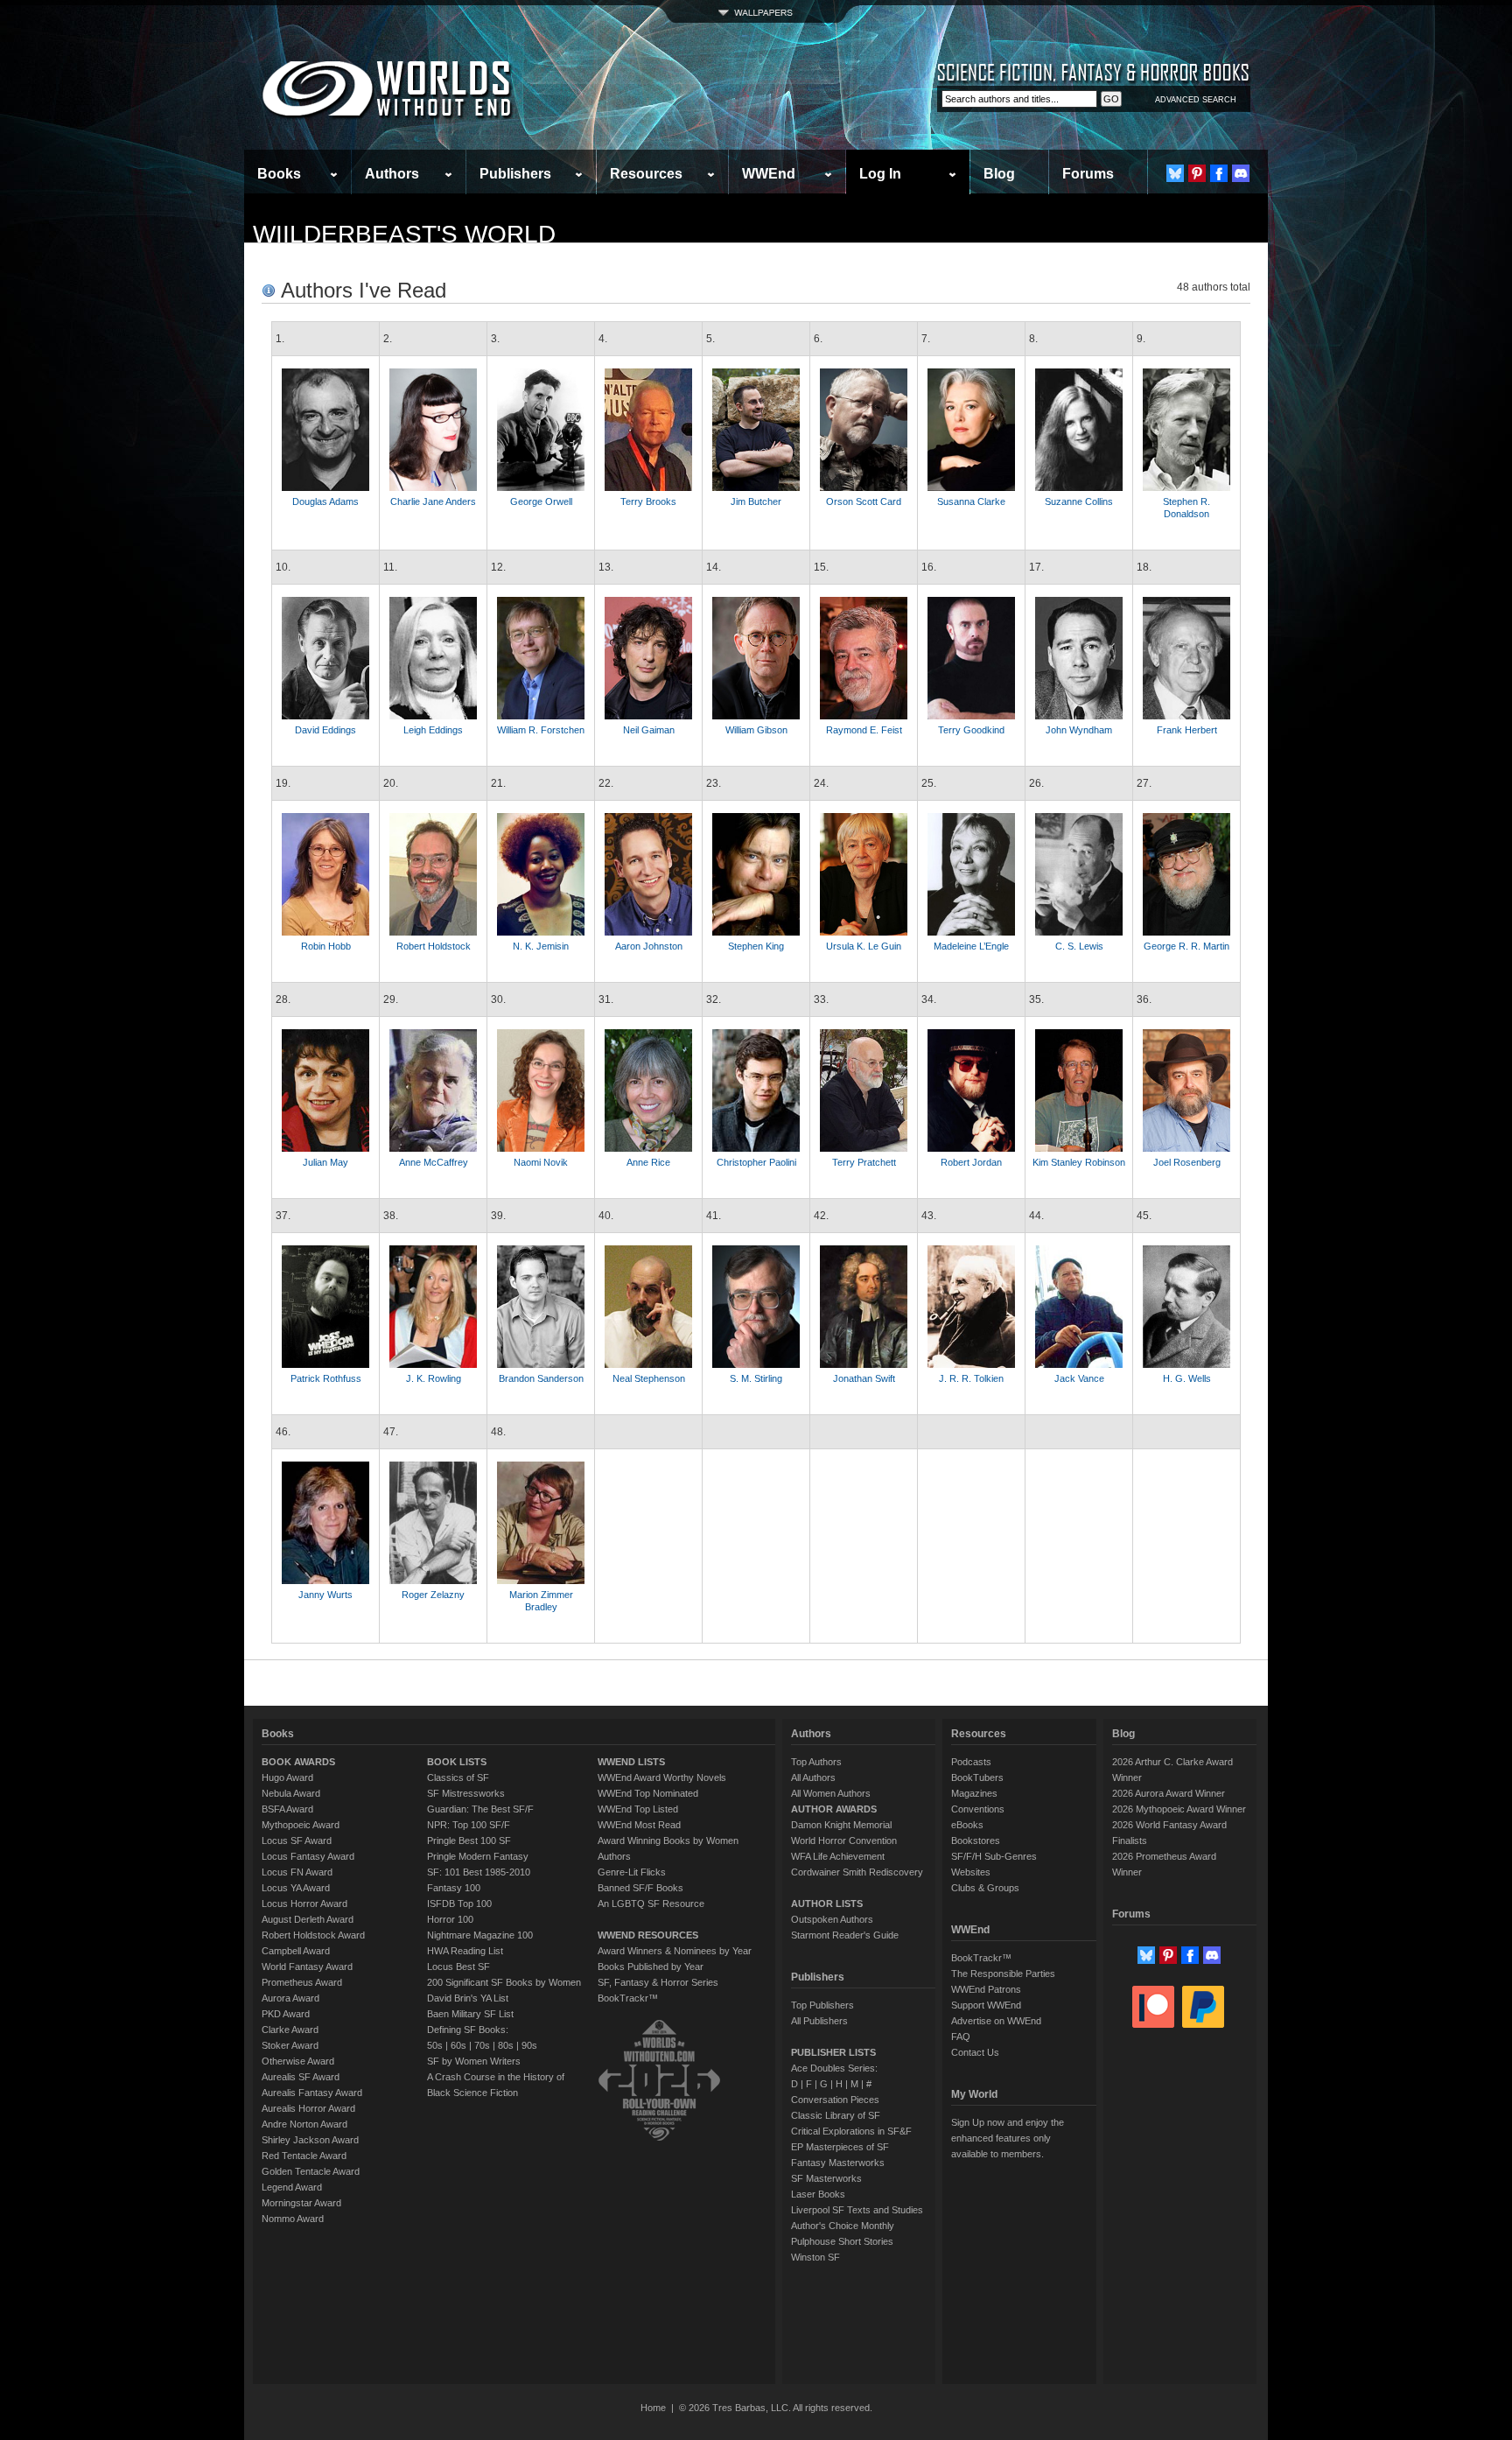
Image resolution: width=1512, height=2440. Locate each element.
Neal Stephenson (649, 1378)
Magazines (974, 1793)
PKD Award (286, 2014)
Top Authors (816, 1762)
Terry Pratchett (864, 1162)
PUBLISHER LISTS (833, 2052)
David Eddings (325, 730)
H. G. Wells (1187, 1378)
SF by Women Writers (474, 2061)
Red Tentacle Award (304, 2156)
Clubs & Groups (985, 1888)
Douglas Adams (325, 501)
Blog (999, 174)
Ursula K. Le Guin (864, 946)
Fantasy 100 (454, 1888)
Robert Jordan (971, 1162)
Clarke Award (290, 2030)
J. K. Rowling (434, 1378)
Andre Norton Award (304, 2124)
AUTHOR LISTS (827, 1904)
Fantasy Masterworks (838, 2163)
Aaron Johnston (649, 946)
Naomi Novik (541, 1162)
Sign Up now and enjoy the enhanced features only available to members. (1008, 2138)
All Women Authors (831, 1793)
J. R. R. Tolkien (971, 1378)
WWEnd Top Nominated (648, 1793)
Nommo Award (293, 2219)
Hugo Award (287, 1777)
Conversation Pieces (835, 2100)
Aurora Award (290, 1998)
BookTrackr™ (628, 1998)
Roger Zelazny (433, 1595)
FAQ (961, 2037)
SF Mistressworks (466, 1793)
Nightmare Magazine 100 (480, 1935)
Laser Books (818, 2194)
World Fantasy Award (307, 1967)
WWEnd (769, 174)
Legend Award (292, 2187)
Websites (971, 1872)
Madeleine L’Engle (971, 946)
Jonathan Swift (864, 1378)
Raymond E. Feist (864, 730)
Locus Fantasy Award (308, 1856)
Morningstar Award (301, 2203)
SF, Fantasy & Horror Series (658, 1982)
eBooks (967, 1825)
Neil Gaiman (649, 730)
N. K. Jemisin (541, 946)
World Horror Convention (844, 1841)
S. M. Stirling (756, 1378)
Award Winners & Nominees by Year (675, 1951)
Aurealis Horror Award (308, 2108)
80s (506, 2045)
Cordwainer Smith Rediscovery (857, 1872)
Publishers (515, 174)
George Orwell (541, 501)
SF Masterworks (826, 2178)
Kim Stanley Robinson (1079, 1162)
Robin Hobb (326, 946)
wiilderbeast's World (404, 234)
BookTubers (977, 1777)
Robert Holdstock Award (313, 1935)
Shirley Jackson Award (310, 2140)
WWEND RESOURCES (648, 1935)
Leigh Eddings (433, 730)
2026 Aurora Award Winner (1169, 1793)
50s (435, 2045)
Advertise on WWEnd (996, 2021)
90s (529, 2045)
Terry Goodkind (971, 730)
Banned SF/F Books (640, 1888)
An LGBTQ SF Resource (651, 1904)
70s (482, 2045)
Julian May (325, 1162)
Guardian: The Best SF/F (480, 1809)
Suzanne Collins (1079, 501)
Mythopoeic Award (301, 1825)
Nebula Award (291, 1793)
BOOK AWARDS (298, 1762)
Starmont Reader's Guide (845, 1935)
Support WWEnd (986, 2005)
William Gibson (756, 730)
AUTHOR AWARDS (834, 1809)
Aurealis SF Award (301, 2077)
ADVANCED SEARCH (1196, 100)
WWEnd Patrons (986, 1989)
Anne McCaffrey (434, 1162)
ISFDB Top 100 (459, 1904)
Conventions (978, 1809)
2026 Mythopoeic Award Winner (1179, 1809)
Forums (1088, 174)
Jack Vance (1079, 1378)
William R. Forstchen (541, 730)
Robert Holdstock (434, 946)
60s (458, 2045)
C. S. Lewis (1079, 946)
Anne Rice (648, 1162)
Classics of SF (458, 1777)
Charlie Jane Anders (433, 501)
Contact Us (975, 2052)
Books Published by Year (651, 1967)
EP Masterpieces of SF (840, 2147)
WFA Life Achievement (838, 1856)
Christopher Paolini (756, 1162)
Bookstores (976, 1841)
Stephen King (756, 946)
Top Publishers (822, 2005)
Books (279, 174)
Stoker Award (290, 2045)
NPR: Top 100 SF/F (469, 1825)
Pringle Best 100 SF (469, 1841)
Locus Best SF (458, 1967)
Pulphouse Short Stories (842, 2241)
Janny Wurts (325, 1595)
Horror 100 (450, 1919)
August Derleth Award (308, 1919)
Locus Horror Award (304, 1904)
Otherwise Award (298, 2061)
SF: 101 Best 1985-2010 (479, 1872)
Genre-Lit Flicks (632, 1872)
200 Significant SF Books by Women (504, 1982)
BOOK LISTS (457, 1762)
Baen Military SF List (470, 2014)
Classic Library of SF (836, 2115)
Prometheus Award (302, 1982)
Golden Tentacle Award (311, 2171)
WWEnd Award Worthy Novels (662, 1777)
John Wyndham (1079, 730)
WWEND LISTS (631, 1762)
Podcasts (971, 1762)
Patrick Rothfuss (326, 1378)
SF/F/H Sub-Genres (994, 1856)
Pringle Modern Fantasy (478, 1856)
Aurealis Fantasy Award (312, 2093)
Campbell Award (296, 1951)
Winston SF (815, 2257)
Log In (880, 174)
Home (653, 2408)
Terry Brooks (648, 501)
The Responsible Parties (1003, 1974)
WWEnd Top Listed (638, 1809)
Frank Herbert (1187, 730)
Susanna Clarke (971, 501)
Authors (392, 174)
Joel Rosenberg (1187, 1162)
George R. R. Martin (1186, 946)
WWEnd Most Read (639, 1825)
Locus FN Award (297, 1872)
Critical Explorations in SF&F (851, 2131)
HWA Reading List (465, 1951)
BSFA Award (287, 1809)
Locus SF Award (297, 1841)
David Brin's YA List (468, 1998)
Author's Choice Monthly (843, 2226)
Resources (646, 174)
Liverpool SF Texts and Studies (857, 2210)
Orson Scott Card (864, 501)
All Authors (813, 1777)
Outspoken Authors (832, 1919)
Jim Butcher (756, 501)
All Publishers (819, 2021)
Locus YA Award (296, 1888)
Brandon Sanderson (541, 1378)
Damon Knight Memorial (841, 1825)
